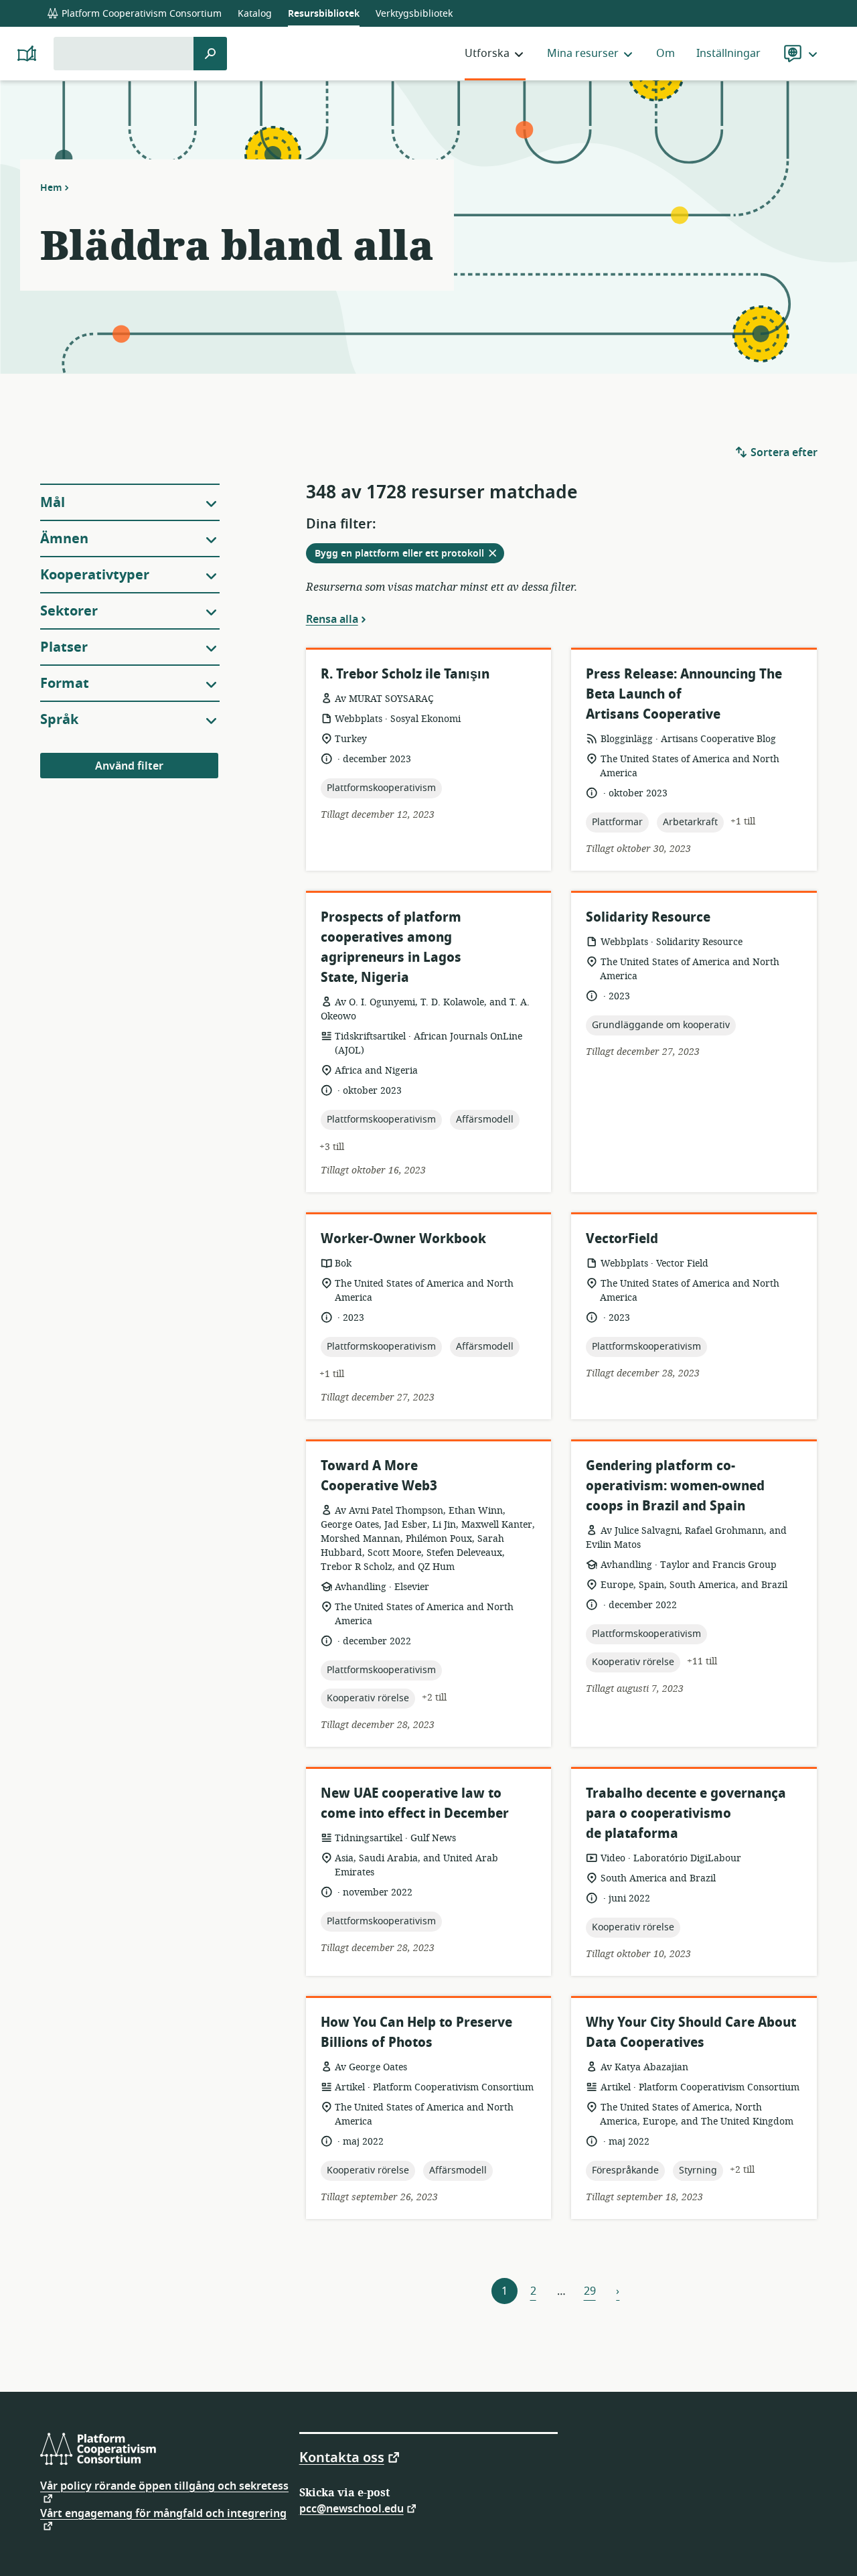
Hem (51, 188)
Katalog (255, 14)
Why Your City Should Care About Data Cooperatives (691, 2032)
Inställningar (728, 54)
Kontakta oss (342, 2457)
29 (590, 2291)
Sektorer (69, 611)
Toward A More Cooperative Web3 (379, 1476)
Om (666, 54)
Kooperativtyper (95, 575)
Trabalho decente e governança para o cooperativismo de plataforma (686, 1813)
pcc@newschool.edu (352, 2508)
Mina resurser (583, 54)
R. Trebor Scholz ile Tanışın (405, 674)
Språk (59, 720)
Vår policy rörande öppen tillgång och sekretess (164, 2488)
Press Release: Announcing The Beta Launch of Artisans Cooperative (684, 694)
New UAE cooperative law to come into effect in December (415, 1803)
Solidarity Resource (648, 917)
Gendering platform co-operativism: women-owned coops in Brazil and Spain (675, 1486)
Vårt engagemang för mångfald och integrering (163, 2515)
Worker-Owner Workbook (403, 1239)
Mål (53, 503)
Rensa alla (332, 619)
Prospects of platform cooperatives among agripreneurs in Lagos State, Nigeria (391, 947)
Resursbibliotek (324, 14)
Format (65, 684)
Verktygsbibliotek (414, 14)
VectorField (622, 1239)
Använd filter (129, 766)
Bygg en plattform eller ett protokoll (409, 555)
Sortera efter (783, 453)
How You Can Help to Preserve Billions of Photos (416, 2032)
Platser (64, 647)
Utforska (487, 54)
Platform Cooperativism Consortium (140, 14)
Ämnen (64, 539)
